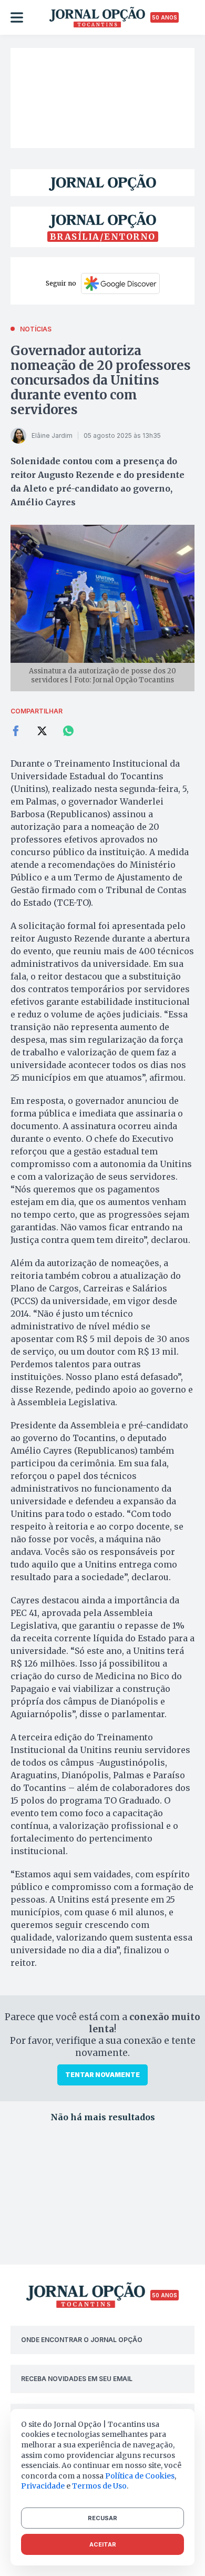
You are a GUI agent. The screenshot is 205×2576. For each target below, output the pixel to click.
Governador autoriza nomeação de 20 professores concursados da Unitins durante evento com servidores (101, 380)
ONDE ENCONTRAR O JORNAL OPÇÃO (82, 2340)
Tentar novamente (102, 2075)
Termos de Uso (99, 2486)
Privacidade (43, 2486)
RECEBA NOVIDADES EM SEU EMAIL (77, 2379)
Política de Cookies (140, 2476)
